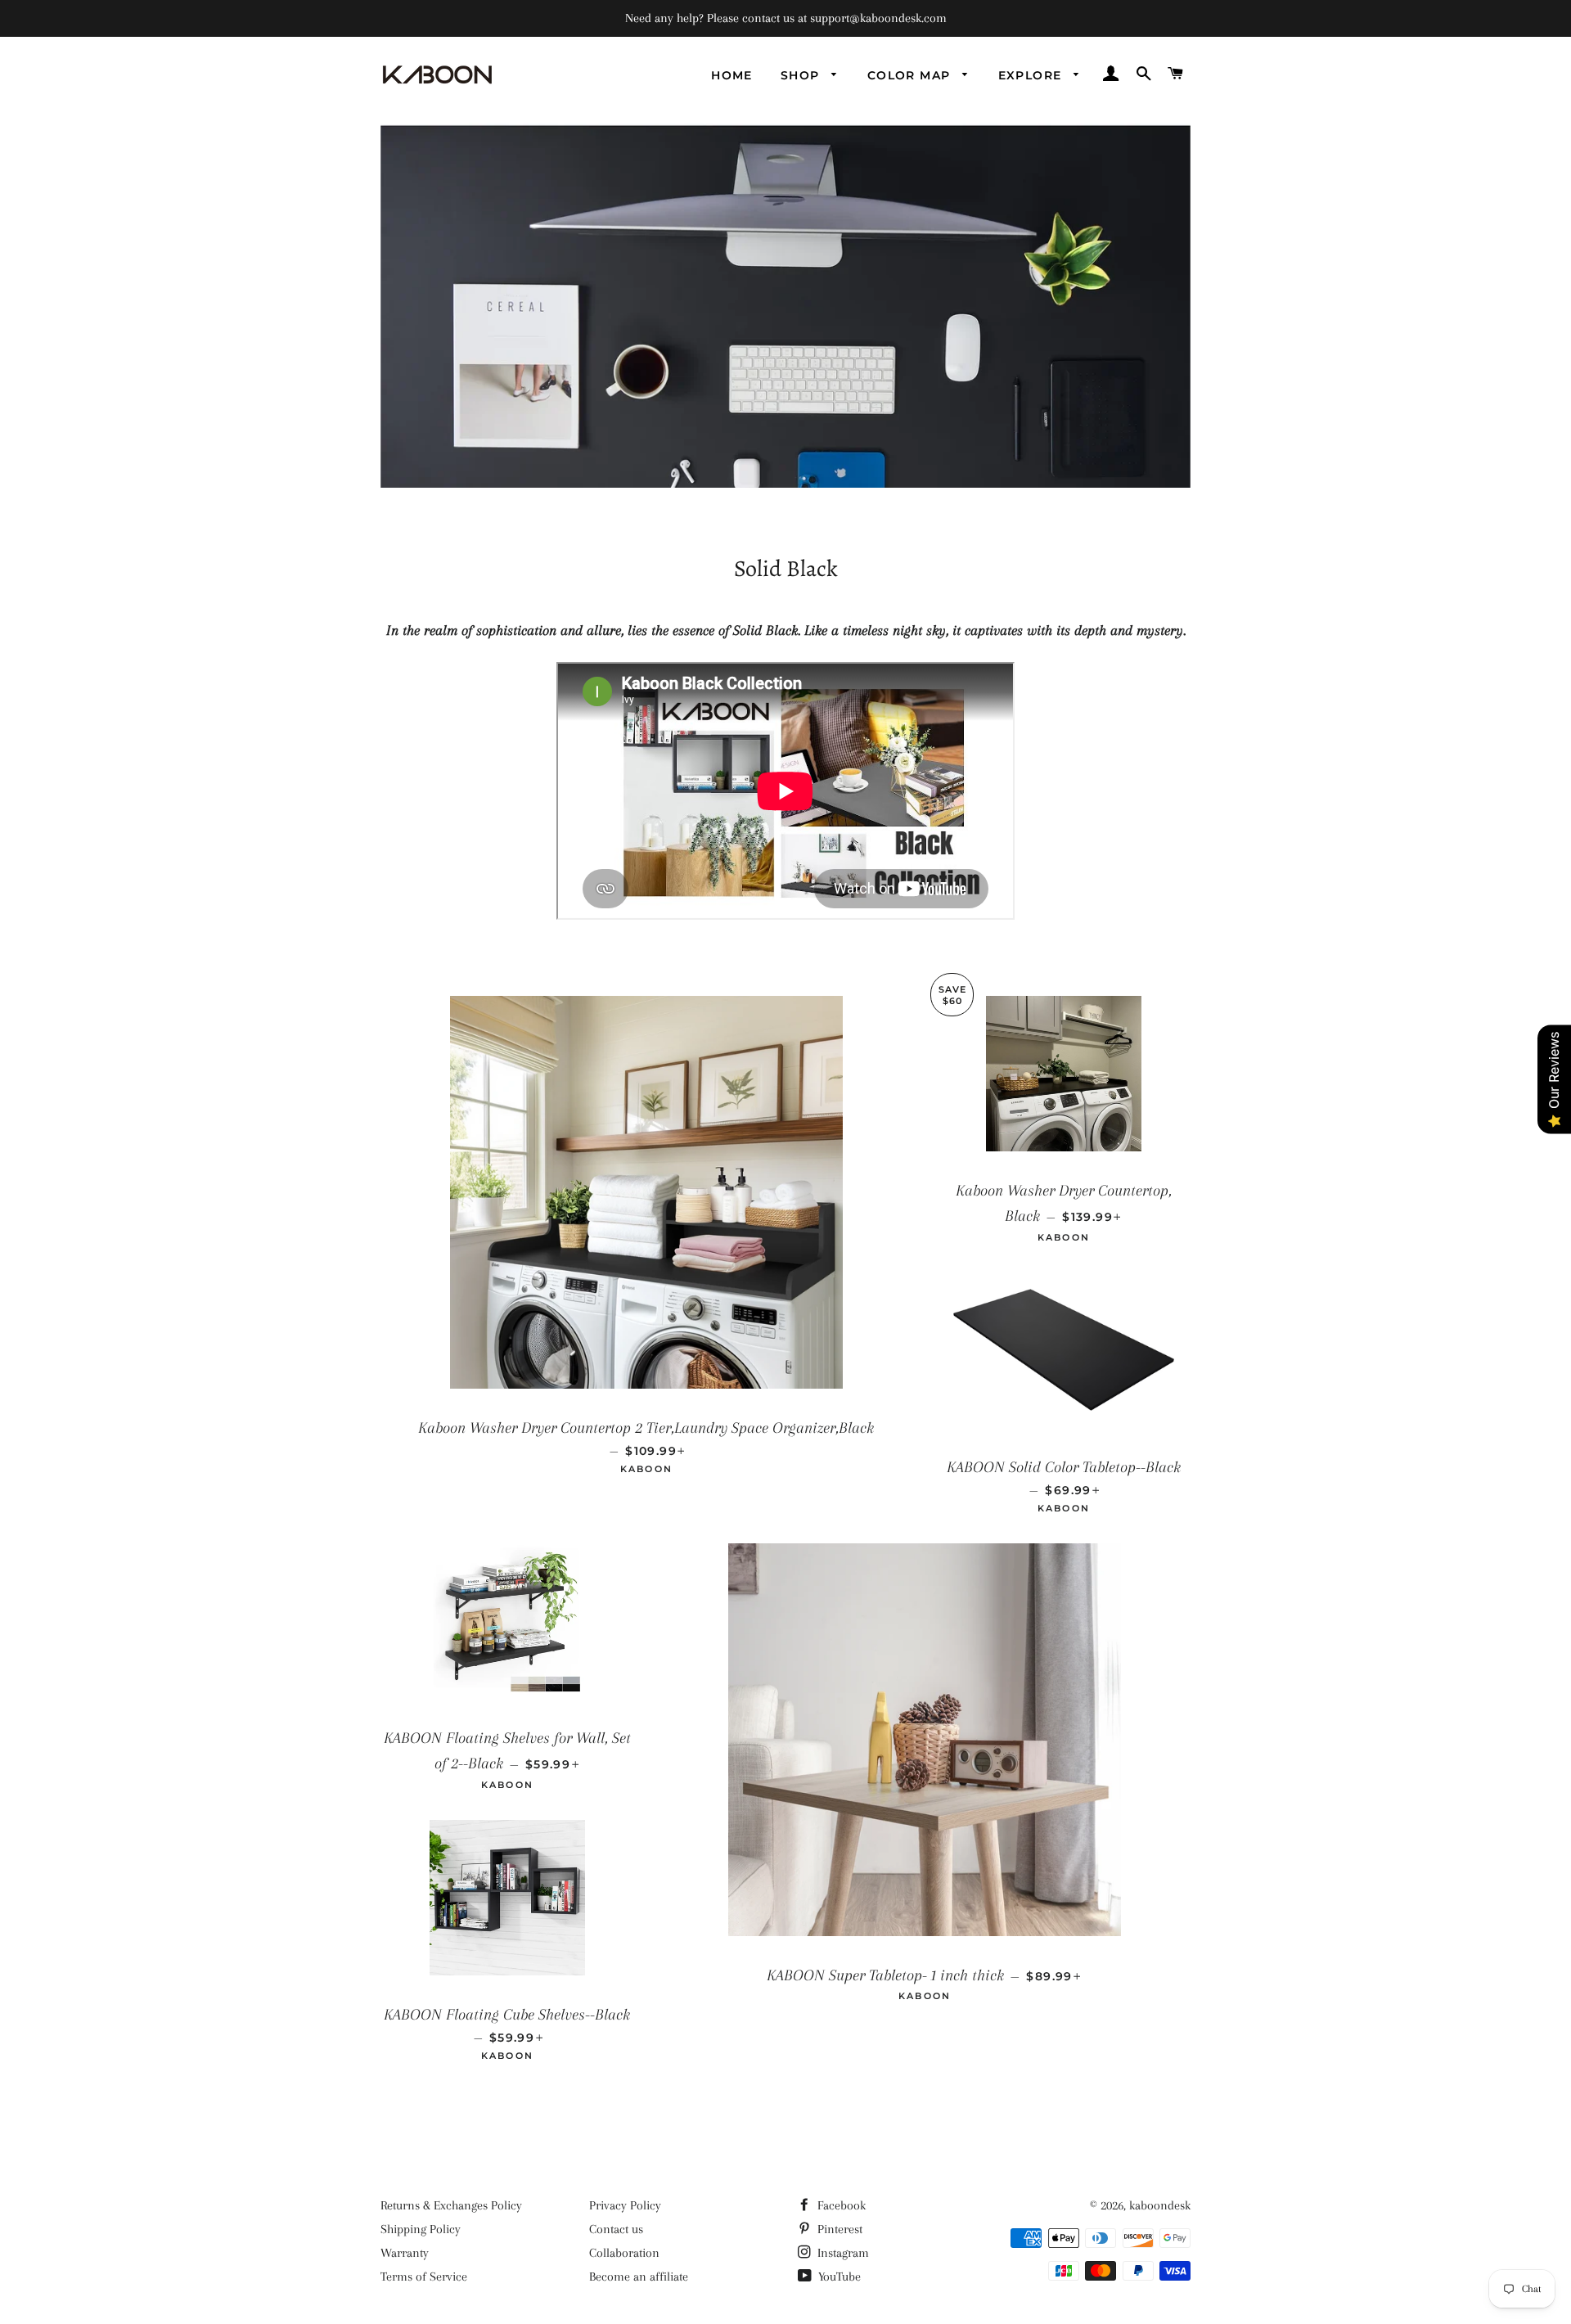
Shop (802, 75)
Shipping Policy (421, 2229)
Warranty (405, 2253)
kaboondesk (1160, 2205)
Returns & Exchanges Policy (451, 2205)
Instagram (842, 2253)
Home (732, 75)
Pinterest (838, 2229)
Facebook (840, 2205)
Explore (1032, 75)
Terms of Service (424, 2277)
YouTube (838, 2277)
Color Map (911, 75)
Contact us (616, 2229)
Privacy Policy (625, 2205)
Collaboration (624, 2253)
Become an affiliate (639, 2277)
